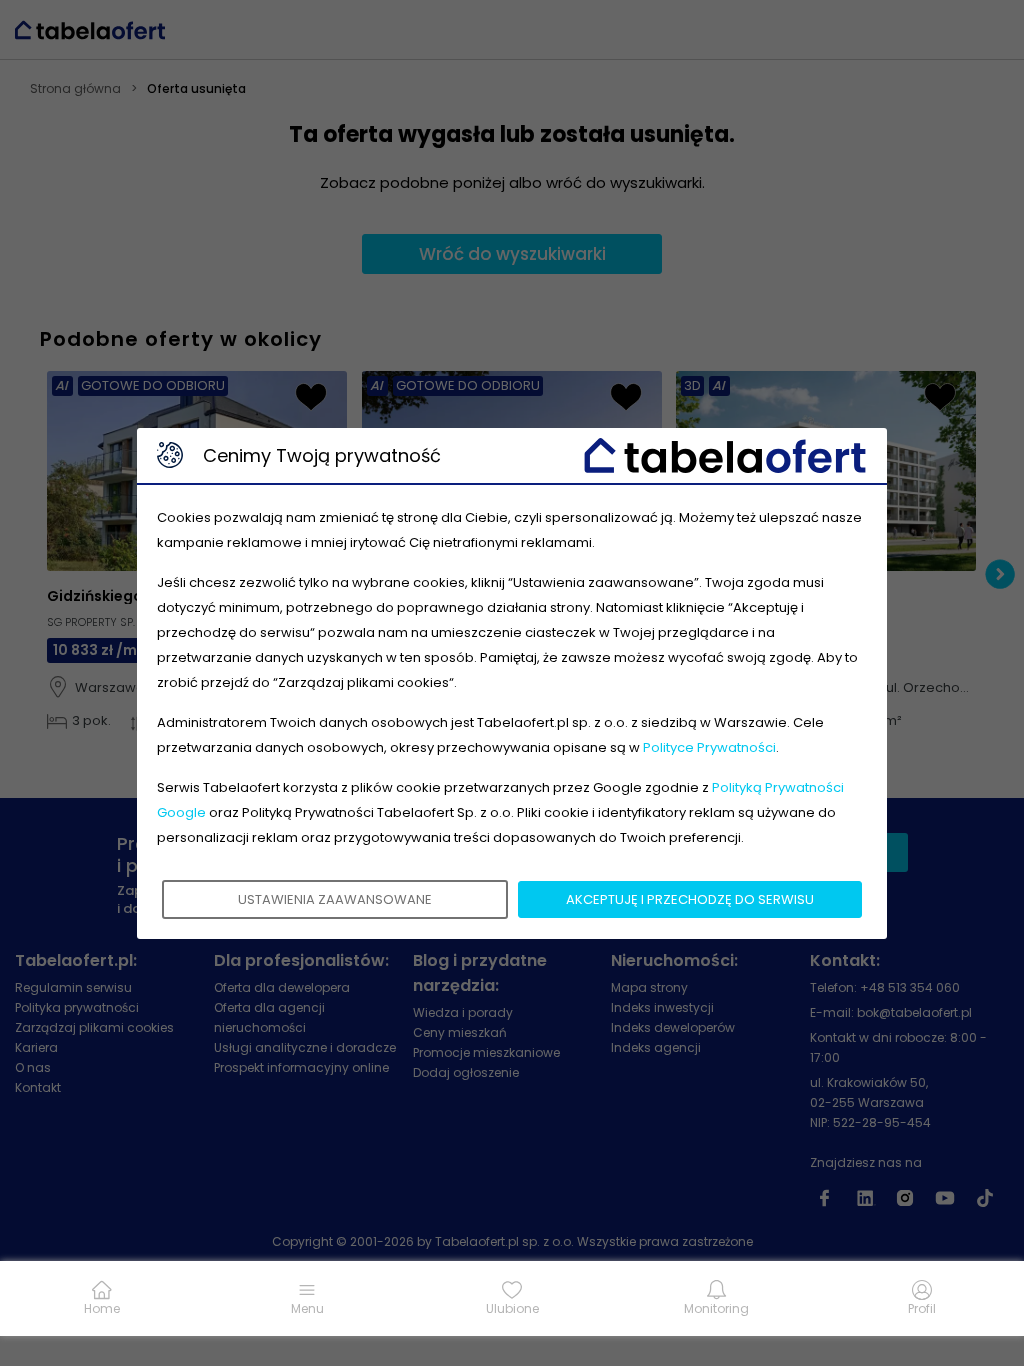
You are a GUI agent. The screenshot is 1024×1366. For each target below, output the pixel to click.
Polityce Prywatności (709, 747)
